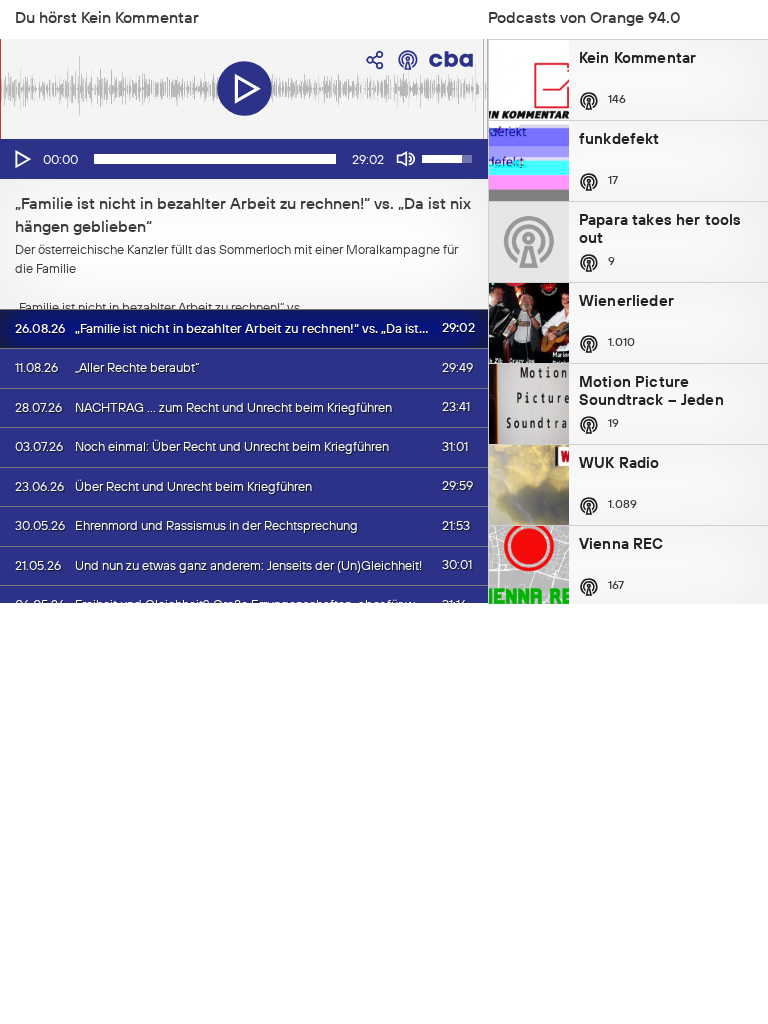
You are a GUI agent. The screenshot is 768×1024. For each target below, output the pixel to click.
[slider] (215, 159)
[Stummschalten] (406, 159)
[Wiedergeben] (21, 159)
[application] (244, 159)
